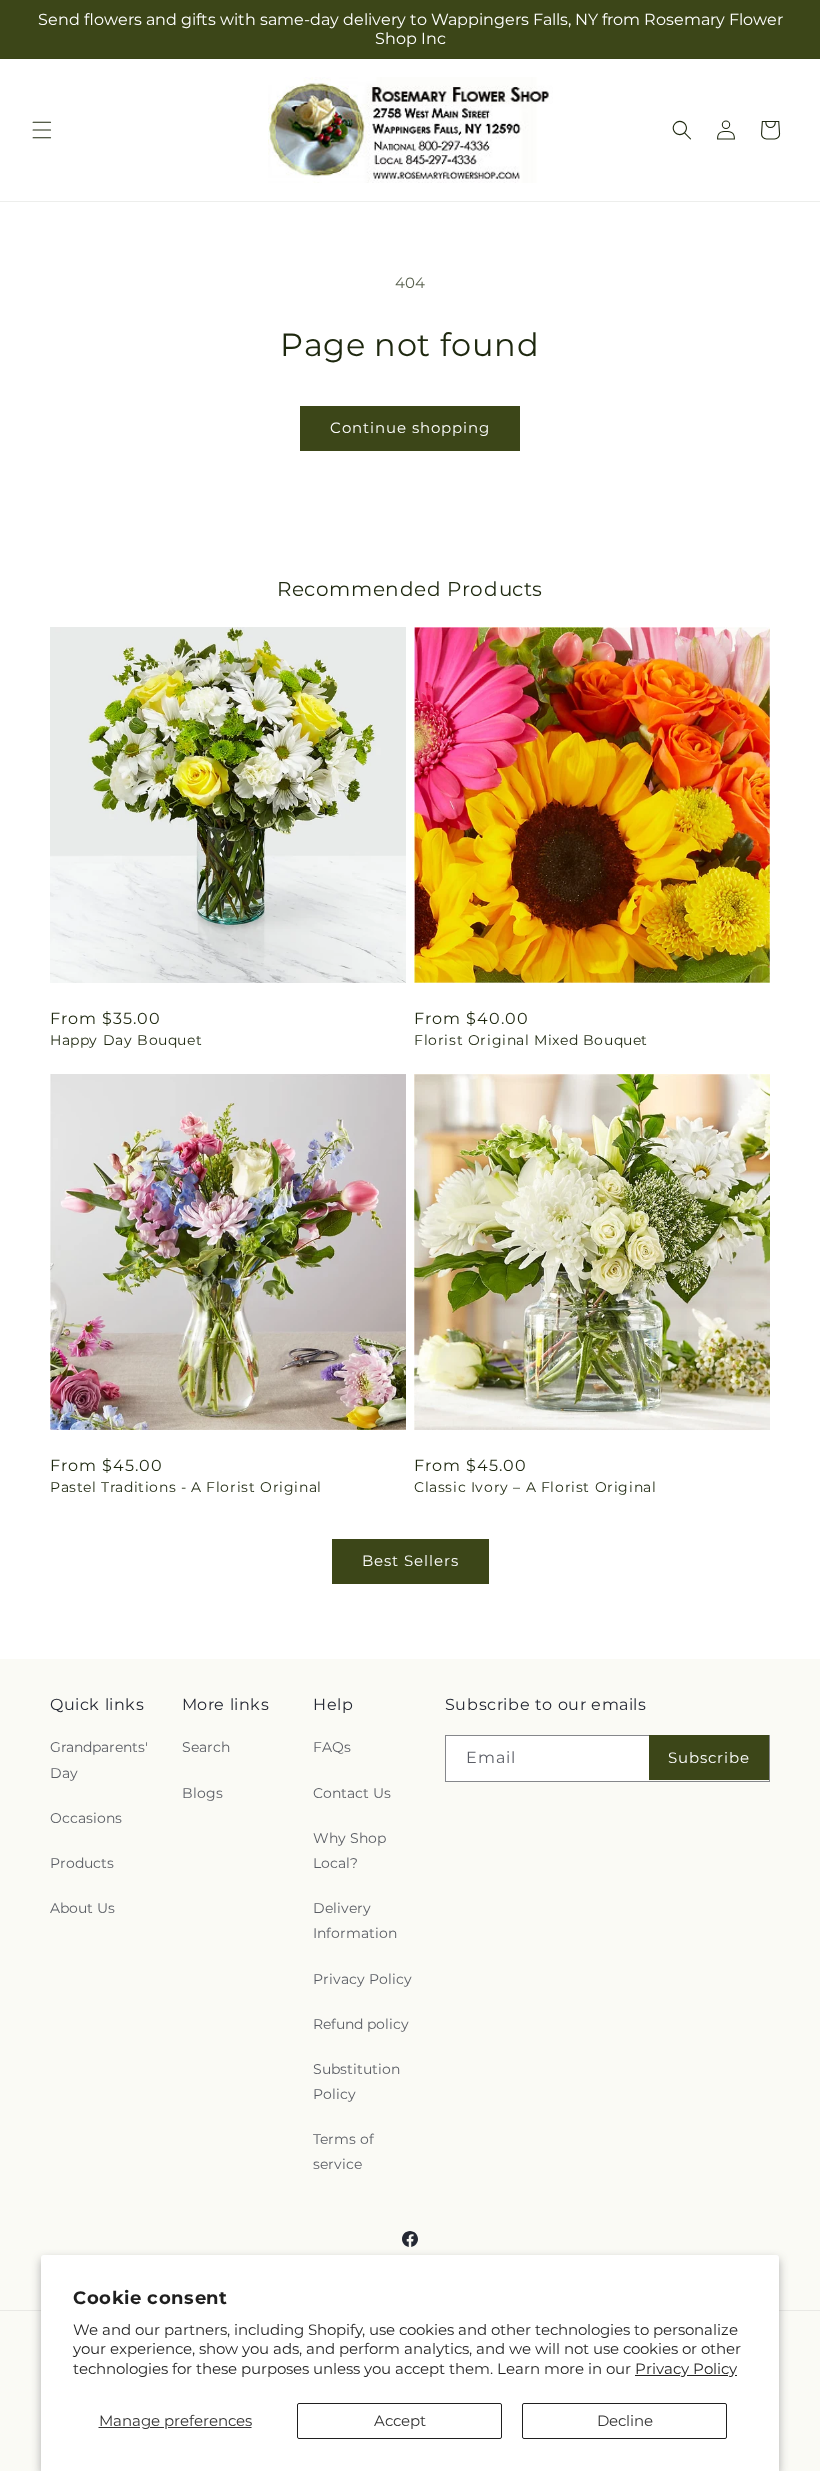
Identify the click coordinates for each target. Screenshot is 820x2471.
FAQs (332, 1747)
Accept (400, 2420)
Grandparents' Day (99, 1759)
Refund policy (361, 2024)
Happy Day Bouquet (126, 1040)
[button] (42, 130)
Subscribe (709, 1757)
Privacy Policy (686, 2368)
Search (206, 1747)
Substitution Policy (356, 2081)
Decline (625, 2420)
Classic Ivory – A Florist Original (535, 1487)
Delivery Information (355, 1920)
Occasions (86, 1818)
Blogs (202, 1793)
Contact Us (352, 1793)
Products (82, 1863)
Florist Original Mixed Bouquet (531, 1040)
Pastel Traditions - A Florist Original (186, 1487)
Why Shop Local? (349, 1850)
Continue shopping (410, 427)
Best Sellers (410, 1560)
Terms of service (343, 2151)
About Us (82, 1908)
